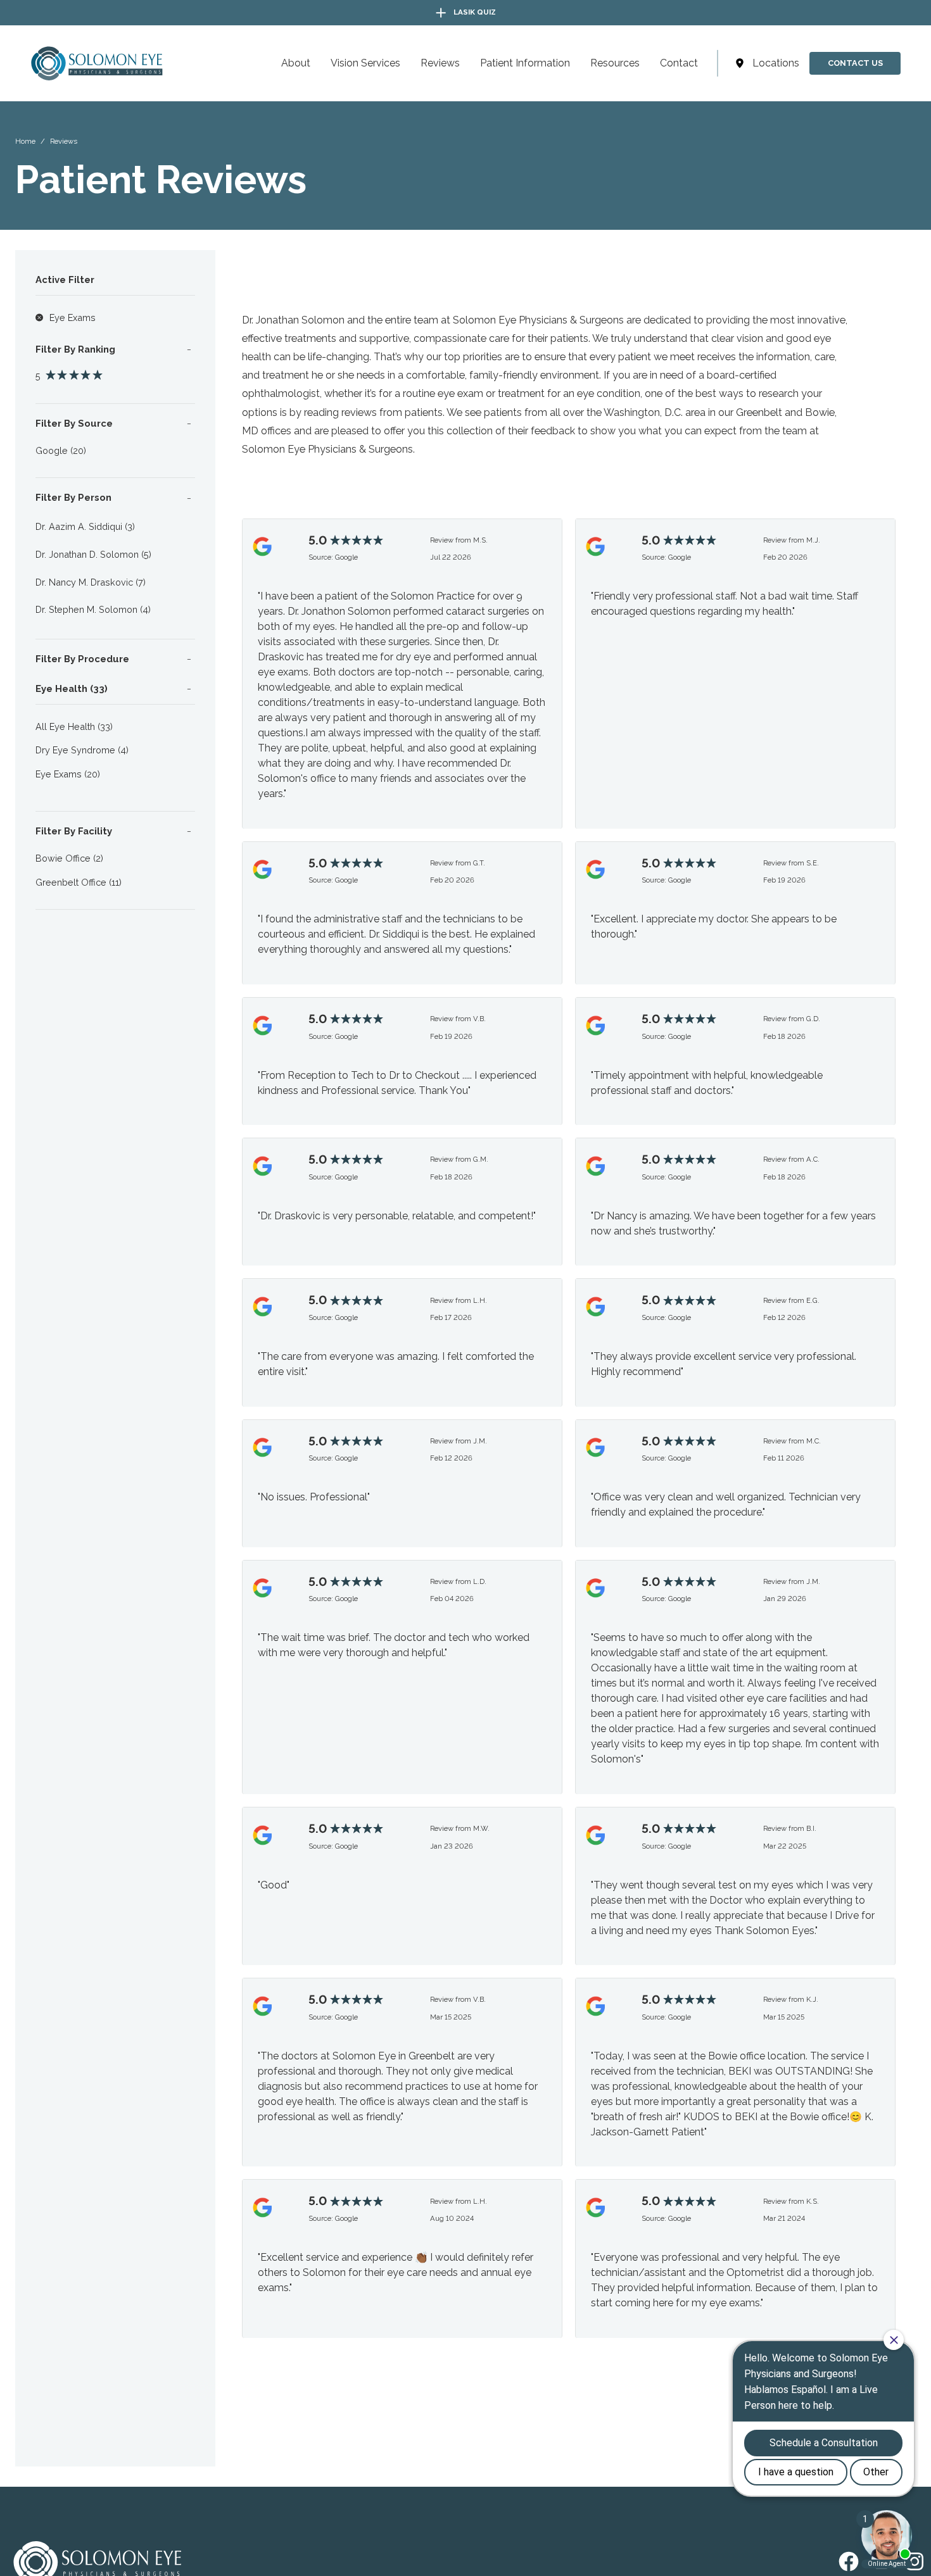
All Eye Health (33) (74, 726)
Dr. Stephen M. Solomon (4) (93, 609)
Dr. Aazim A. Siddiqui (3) (85, 526)
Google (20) (61, 450)
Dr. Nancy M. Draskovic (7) (91, 582)
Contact (679, 63)
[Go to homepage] (74, 63)
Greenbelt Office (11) (79, 882)
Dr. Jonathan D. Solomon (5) (93, 554)
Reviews (440, 63)
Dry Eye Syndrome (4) (82, 750)
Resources (615, 63)
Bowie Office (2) (69, 858)
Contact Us (855, 63)
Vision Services (365, 63)
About (296, 63)
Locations (776, 63)
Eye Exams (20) (68, 774)
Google (346, 557)
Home (25, 141)
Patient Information (525, 63)
